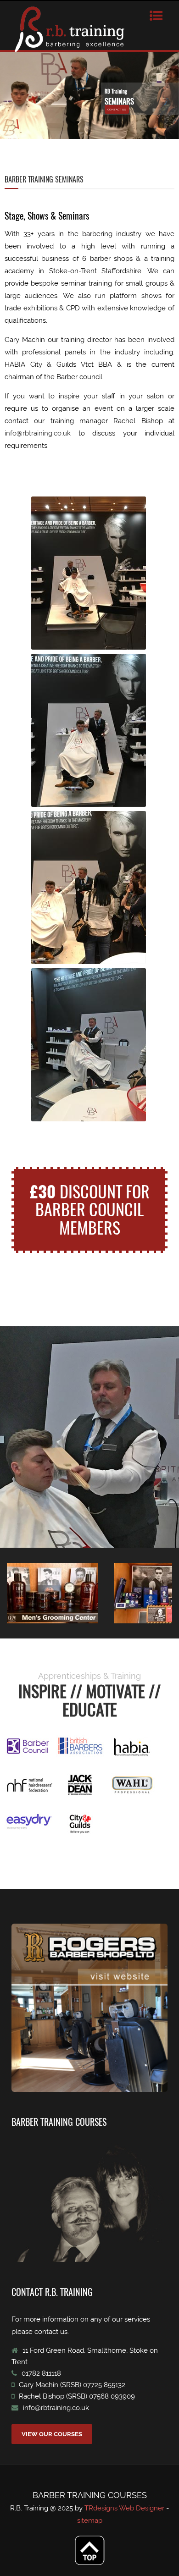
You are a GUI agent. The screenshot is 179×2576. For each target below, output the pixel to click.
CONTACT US (117, 109)
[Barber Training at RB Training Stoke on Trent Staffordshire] (89, 573)
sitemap (90, 2521)
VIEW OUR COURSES (52, 2434)
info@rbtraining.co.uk (38, 433)
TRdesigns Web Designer (125, 2508)
